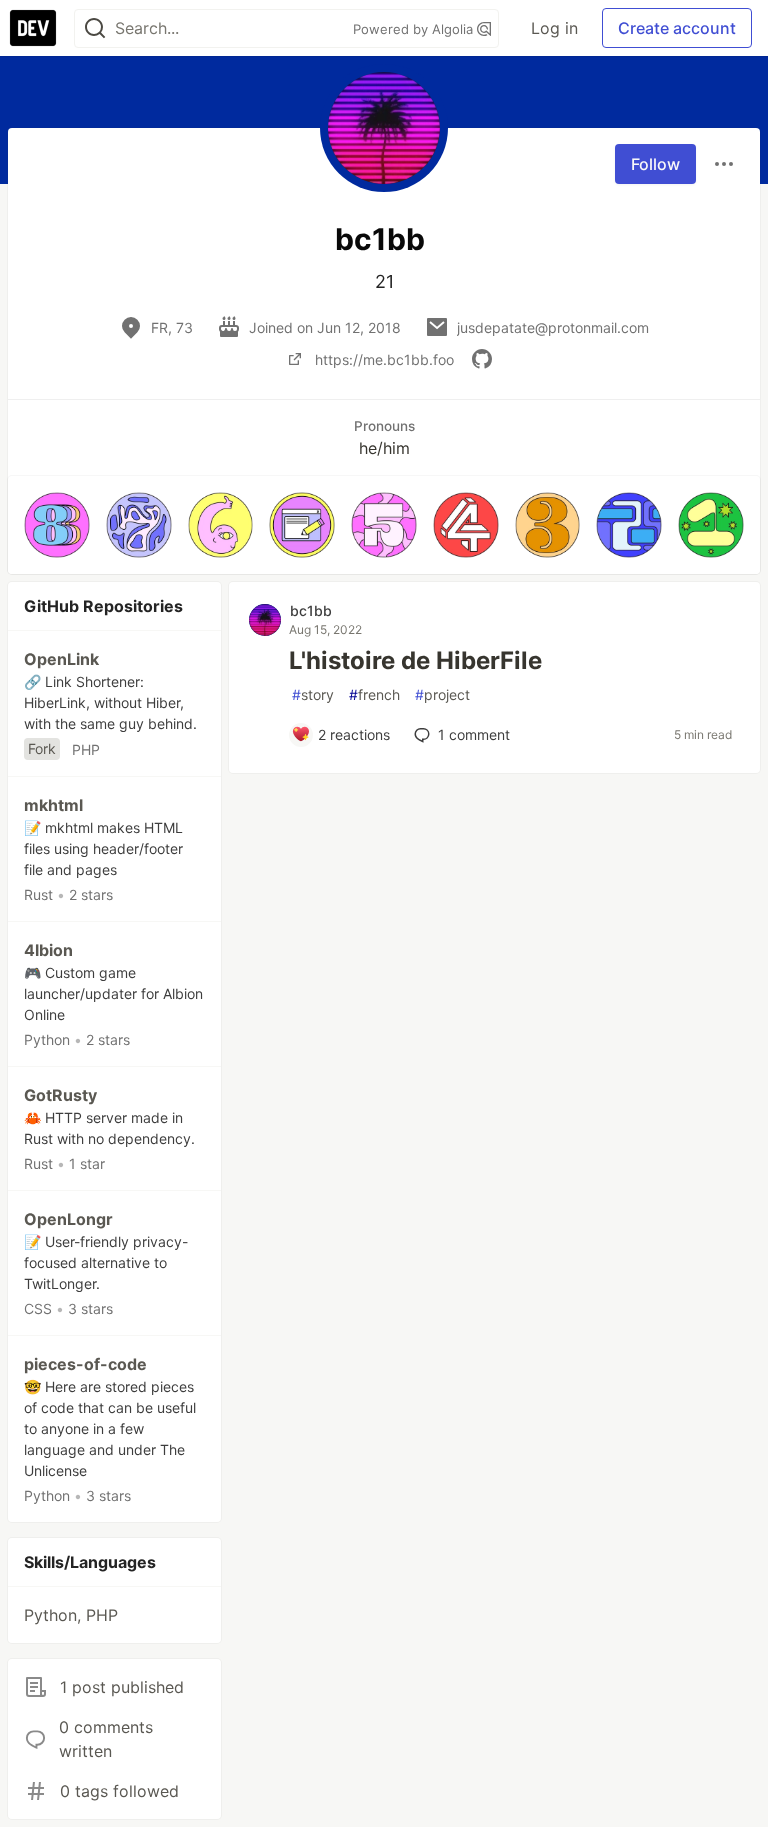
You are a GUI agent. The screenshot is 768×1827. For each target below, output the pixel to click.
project (442, 694)
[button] (57, 525)
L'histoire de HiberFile (415, 660)
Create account (677, 28)
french (374, 694)
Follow (655, 164)
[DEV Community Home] (33, 28)
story (313, 694)
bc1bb (311, 610)
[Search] (95, 28)
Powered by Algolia (415, 29)
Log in (554, 28)
